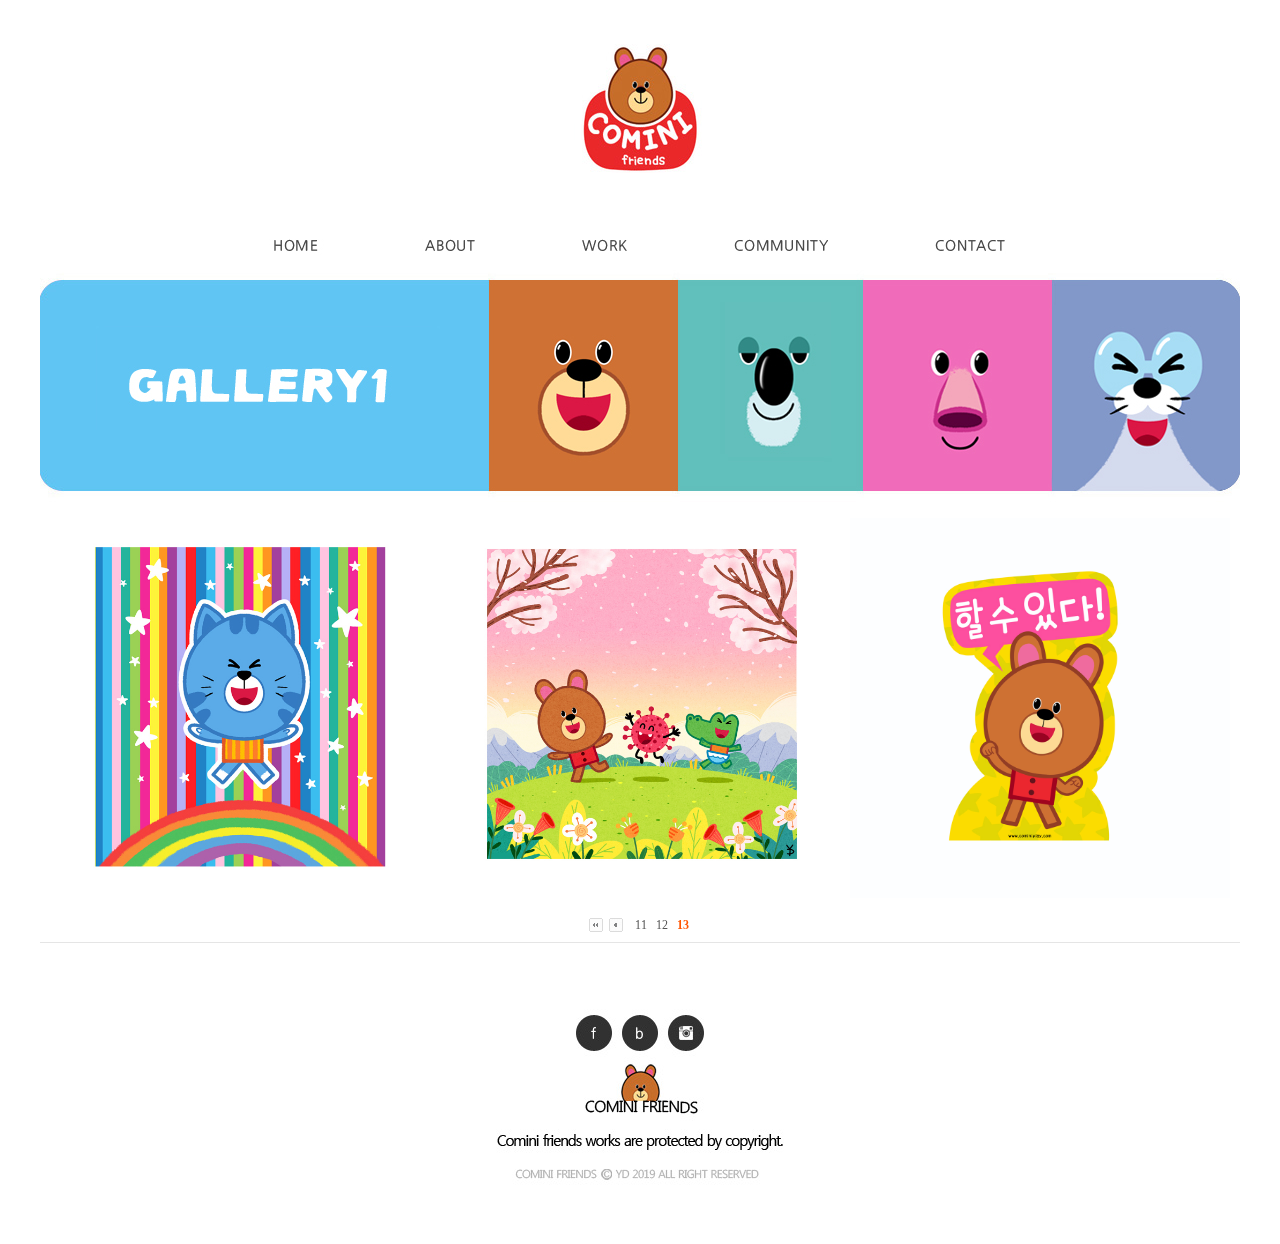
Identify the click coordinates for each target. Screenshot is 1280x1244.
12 (662, 925)
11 (641, 925)
